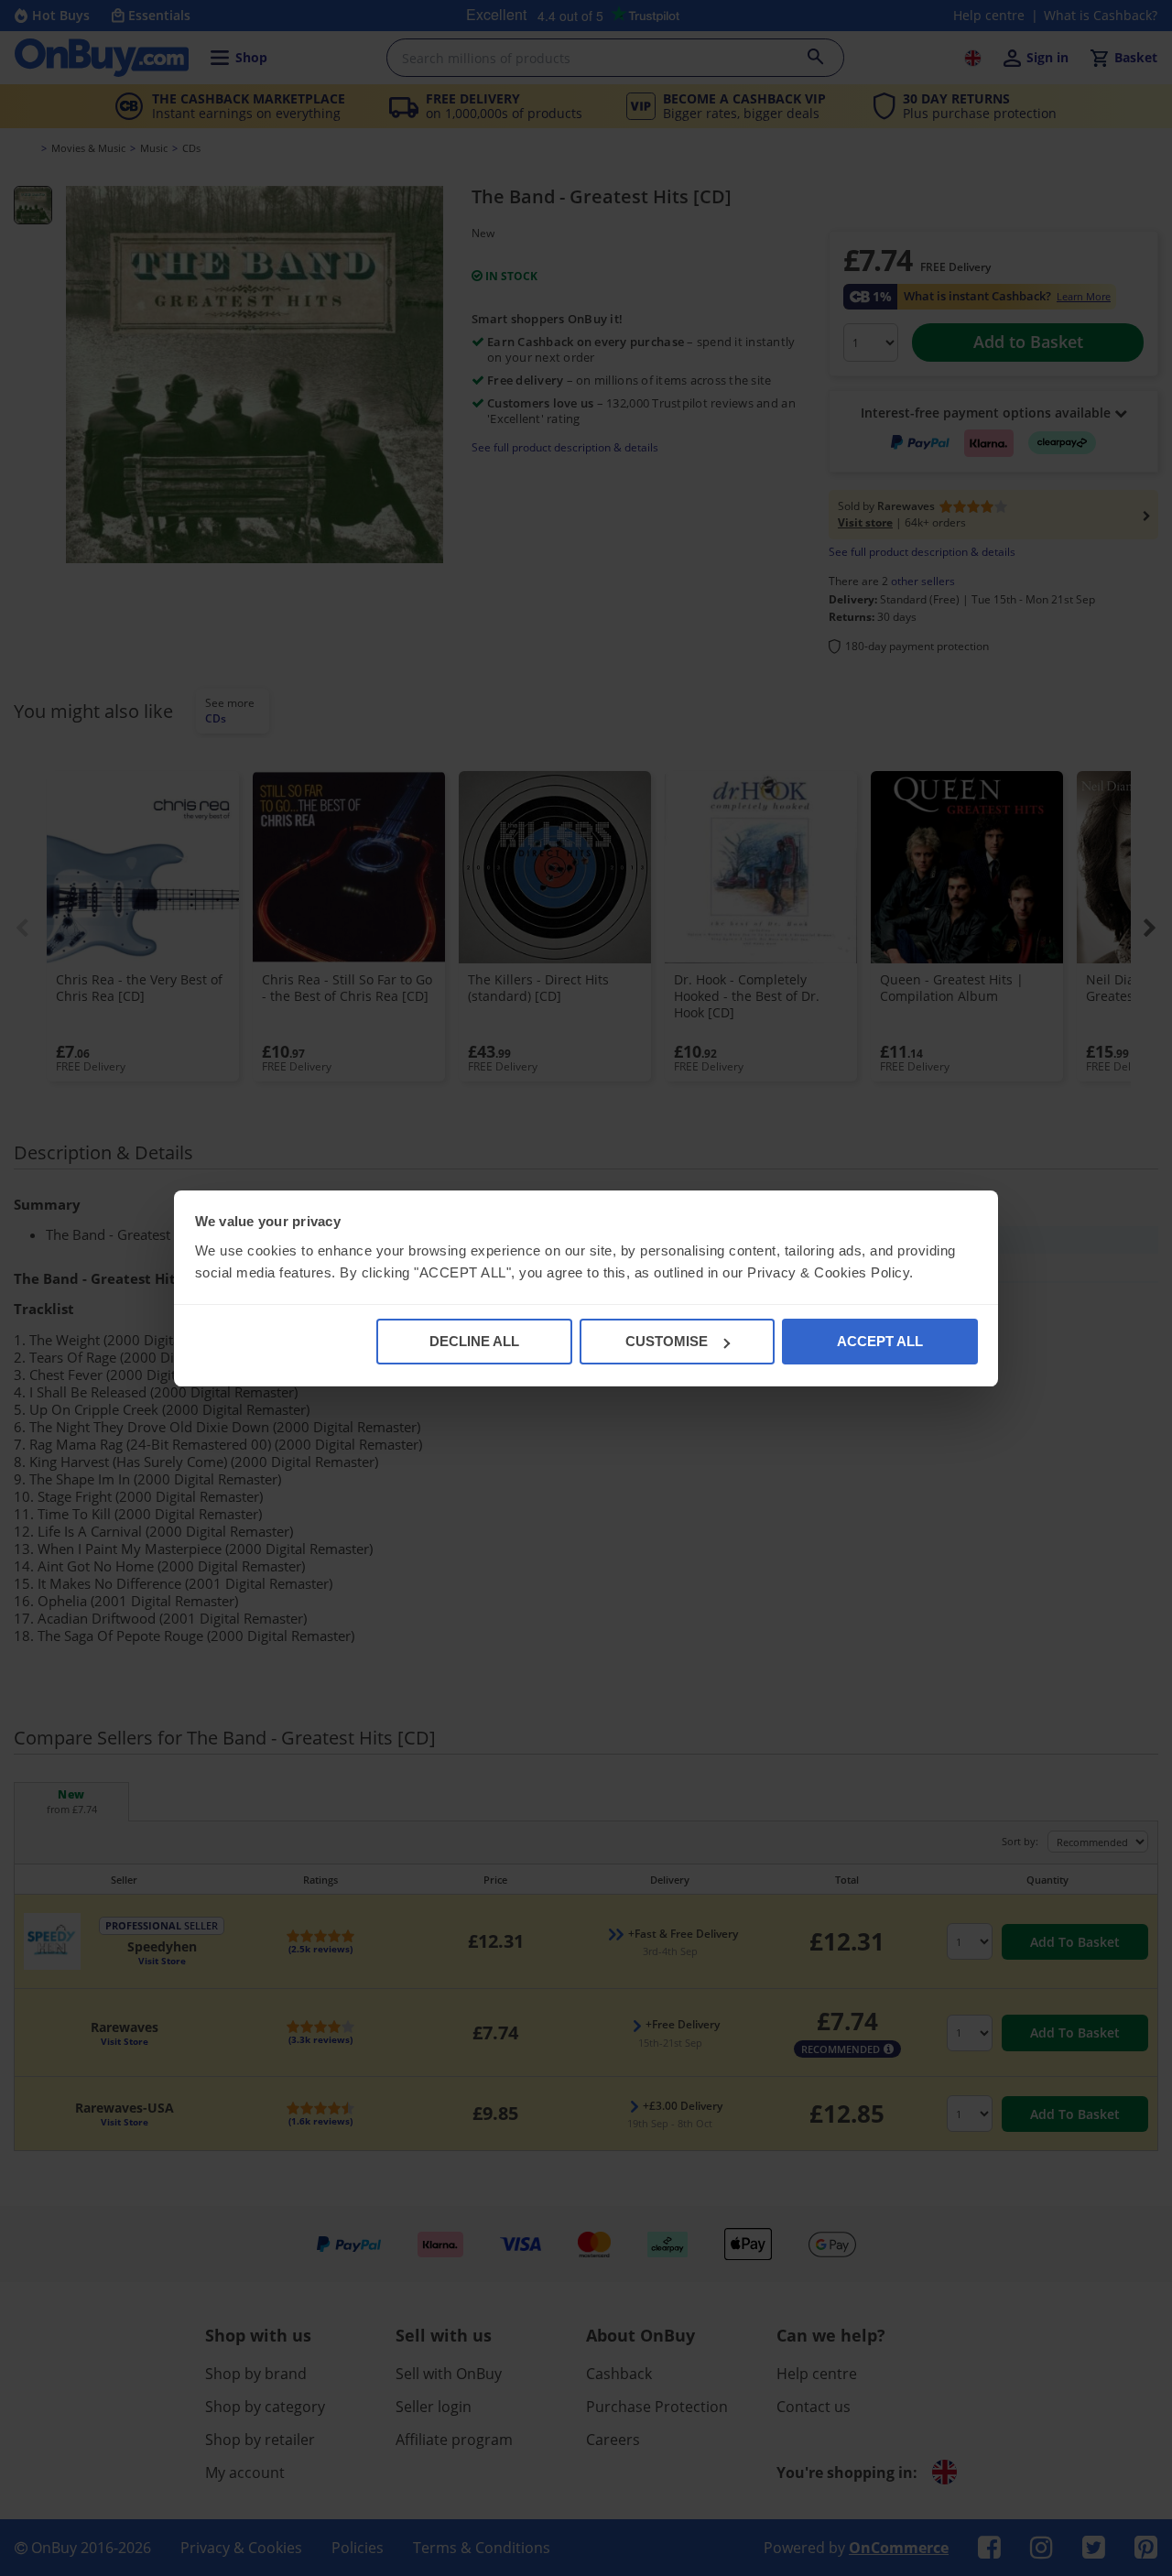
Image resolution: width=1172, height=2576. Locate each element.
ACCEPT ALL (880, 1341)
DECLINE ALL (474, 1341)
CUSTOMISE (667, 1341)
